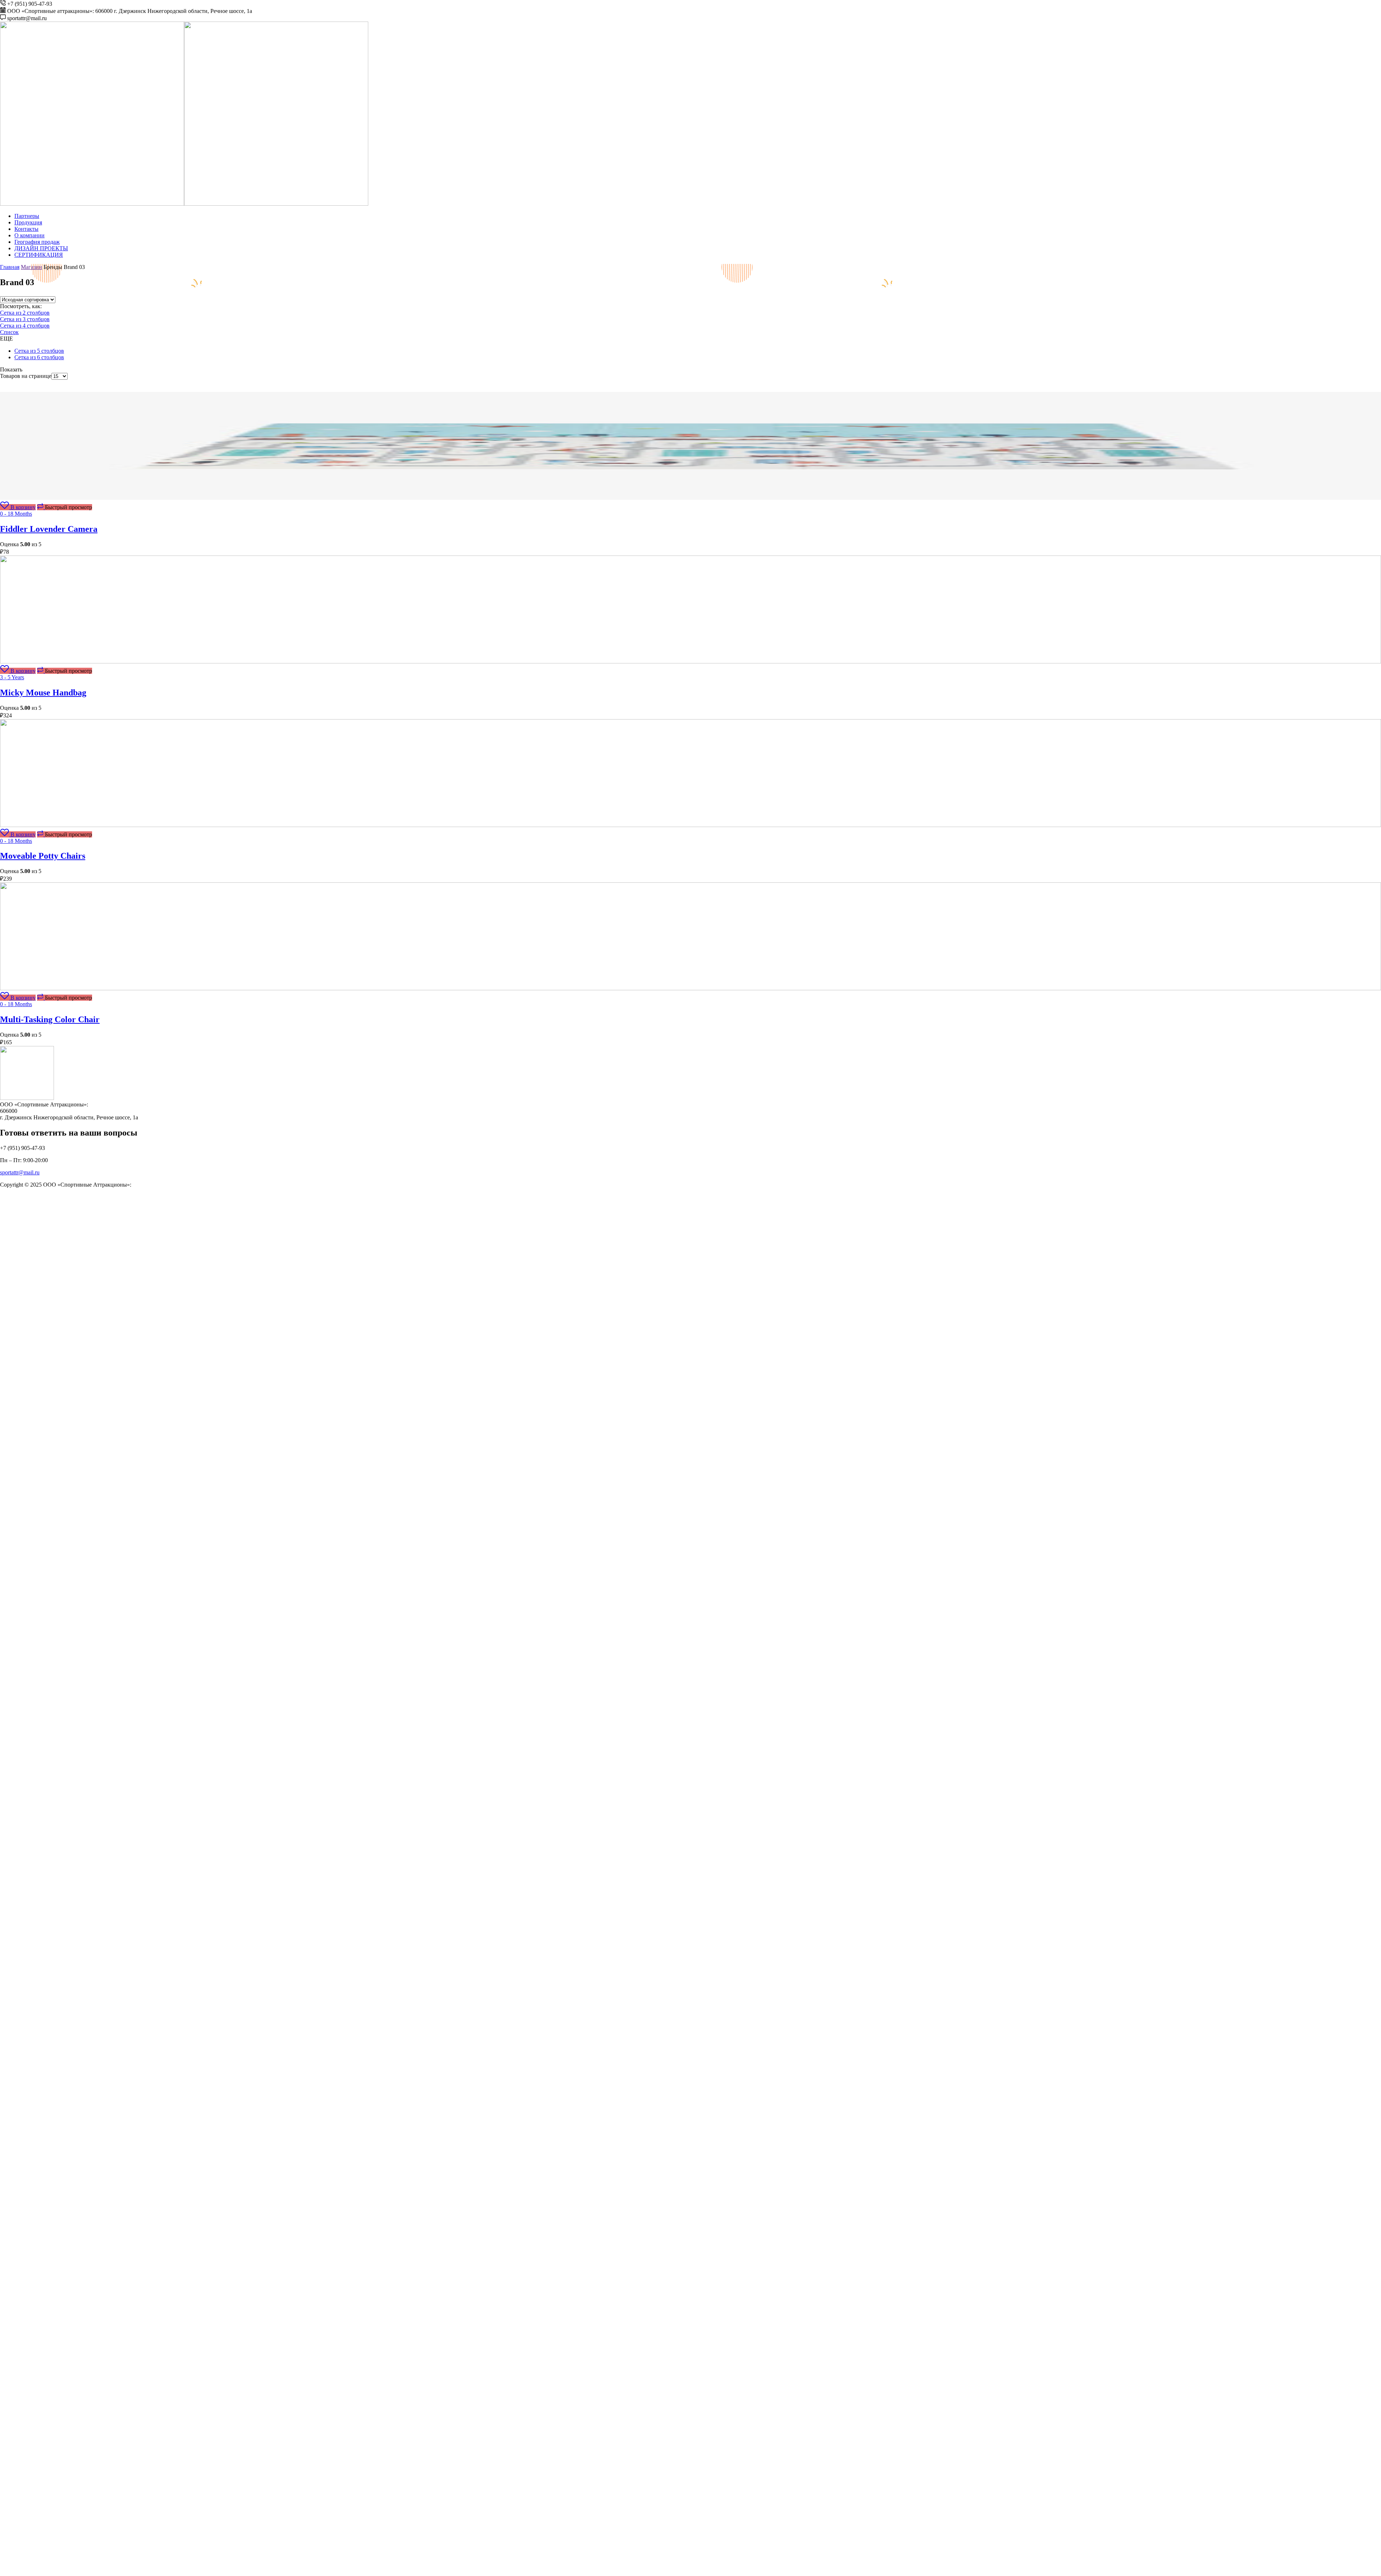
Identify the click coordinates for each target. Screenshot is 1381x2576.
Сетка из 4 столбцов (25, 326)
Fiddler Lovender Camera (49, 529)
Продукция (28, 222)
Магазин (31, 267)
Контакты (26, 229)
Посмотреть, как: (21, 306)
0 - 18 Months (16, 514)
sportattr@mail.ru (20, 1172)
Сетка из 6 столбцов (39, 357)
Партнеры (27, 216)
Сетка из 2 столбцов (25, 313)
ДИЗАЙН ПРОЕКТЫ (41, 248)
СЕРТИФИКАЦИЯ (39, 255)
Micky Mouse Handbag (43, 693)
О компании (29, 235)
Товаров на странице (26, 376)
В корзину (23, 507)
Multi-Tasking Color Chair (50, 1019)
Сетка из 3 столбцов (25, 319)
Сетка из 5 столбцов (39, 351)
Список (9, 332)
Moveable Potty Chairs (43, 856)
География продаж (37, 242)
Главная (10, 267)
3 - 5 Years (12, 677)
